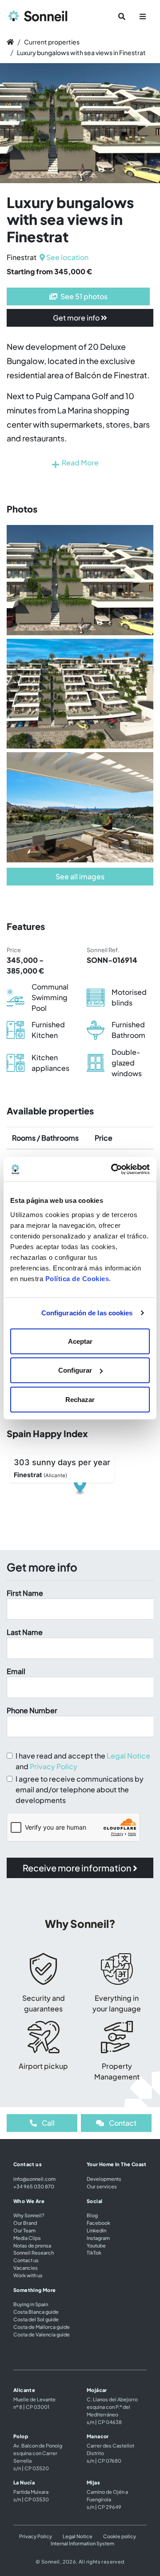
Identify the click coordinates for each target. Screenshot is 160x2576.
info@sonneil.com (34, 2179)
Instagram (98, 2238)
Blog (92, 2215)
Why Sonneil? (29, 2215)
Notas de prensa (32, 2245)
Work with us (28, 2275)
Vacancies (26, 2268)
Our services (102, 2186)
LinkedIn (96, 2230)
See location (67, 257)
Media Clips (27, 2238)
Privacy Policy (54, 1766)
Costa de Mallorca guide (42, 2327)
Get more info (77, 318)
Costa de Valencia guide (42, 2334)
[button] (12, 123)
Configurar (75, 1370)
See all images (80, 876)
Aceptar (80, 1341)
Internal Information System (82, 2543)
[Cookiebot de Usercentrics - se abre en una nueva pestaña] (113, 1169)
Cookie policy (120, 2536)
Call (48, 2123)
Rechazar (80, 1399)
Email (16, 1671)
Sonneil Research (34, 2252)
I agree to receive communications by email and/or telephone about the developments (80, 1789)
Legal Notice (128, 1756)
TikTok (94, 2252)
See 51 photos (83, 296)
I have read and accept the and (83, 1761)
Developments (104, 2179)
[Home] (10, 42)
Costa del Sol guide (36, 2319)
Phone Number (32, 1710)
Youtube (96, 2245)
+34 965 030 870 (34, 2186)
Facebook (98, 2223)
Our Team (24, 2230)
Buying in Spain (31, 2304)
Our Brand (25, 2223)
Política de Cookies (77, 1278)
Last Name (25, 1632)
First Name (25, 1593)
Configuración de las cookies (87, 1313)
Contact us (26, 2260)
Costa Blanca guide (36, 2312)
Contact (122, 2123)
